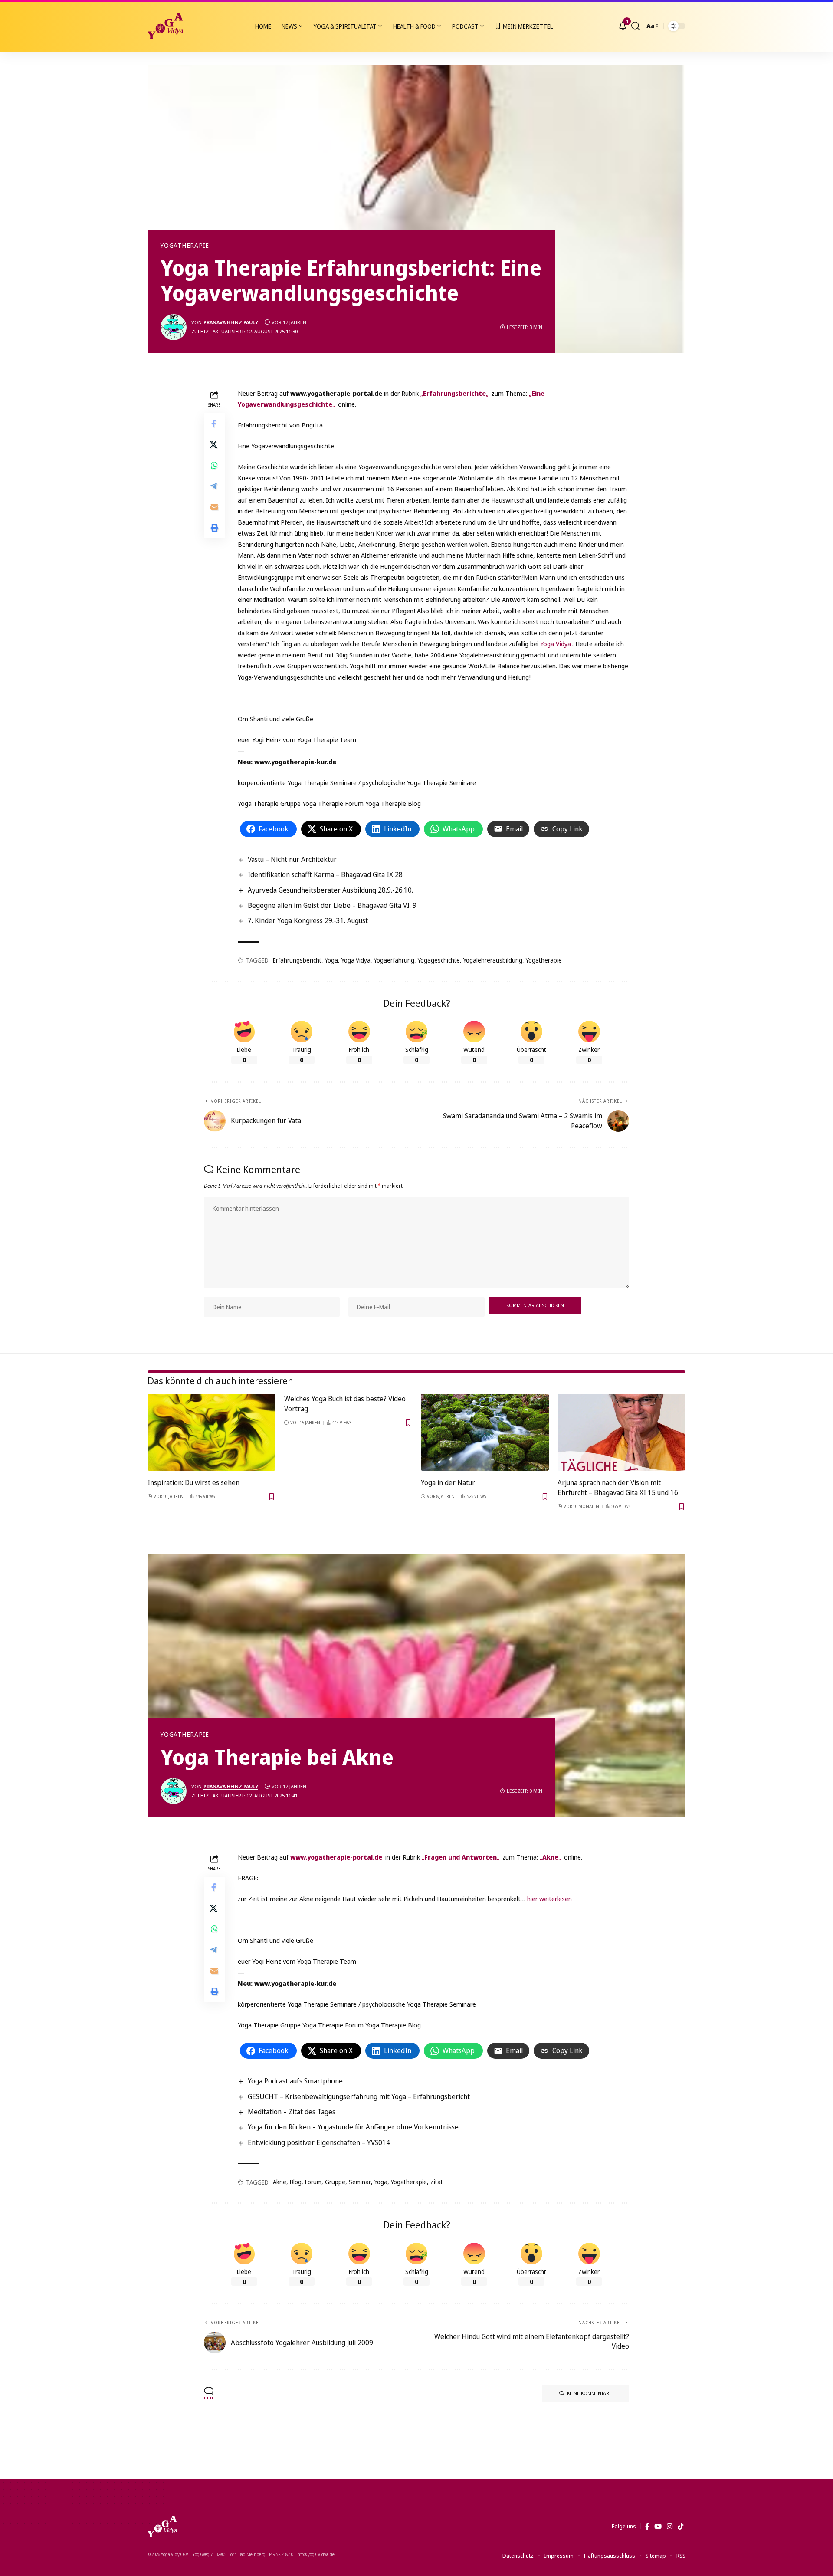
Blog (296, 2182)
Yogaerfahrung (394, 960)
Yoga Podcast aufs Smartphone (295, 2081)
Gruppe (335, 2182)
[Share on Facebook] (214, 423)
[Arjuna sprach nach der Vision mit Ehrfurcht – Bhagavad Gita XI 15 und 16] (621, 1432)
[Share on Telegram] (214, 486)
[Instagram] (670, 2527)
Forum (313, 2182)
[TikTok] (681, 2527)
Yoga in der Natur (448, 1482)
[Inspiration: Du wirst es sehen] (212, 1432)
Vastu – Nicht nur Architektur (292, 859)
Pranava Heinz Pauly (231, 322)
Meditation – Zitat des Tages (292, 2112)
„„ (454, 393)
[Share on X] (214, 444)
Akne (280, 2182)
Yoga (331, 960)
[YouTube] (658, 2527)
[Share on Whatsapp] (214, 465)
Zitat (437, 2182)
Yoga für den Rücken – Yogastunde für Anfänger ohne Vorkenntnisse (353, 2127)
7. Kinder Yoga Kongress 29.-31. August (308, 920)
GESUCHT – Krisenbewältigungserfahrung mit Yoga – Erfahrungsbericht (359, 2096)
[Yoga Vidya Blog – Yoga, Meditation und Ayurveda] (162, 2527)
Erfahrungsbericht (297, 960)
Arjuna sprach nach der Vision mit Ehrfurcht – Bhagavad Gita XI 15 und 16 (618, 1487)
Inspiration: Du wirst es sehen (193, 1482)
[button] (636, 26)
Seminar (360, 2182)
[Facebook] (647, 2527)
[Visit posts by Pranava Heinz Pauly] (174, 327)
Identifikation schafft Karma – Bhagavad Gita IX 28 (325, 874)
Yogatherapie (185, 246)
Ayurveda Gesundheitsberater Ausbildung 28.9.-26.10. (330, 890)
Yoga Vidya (556, 644)
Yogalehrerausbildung (493, 960)
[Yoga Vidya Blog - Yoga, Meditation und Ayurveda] (165, 26)
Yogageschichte (439, 960)
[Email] (214, 506)
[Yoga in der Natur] (485, 1432)
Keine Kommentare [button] (589, 2393)
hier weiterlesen (549, 1899)
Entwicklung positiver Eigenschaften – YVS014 (319, 2142)
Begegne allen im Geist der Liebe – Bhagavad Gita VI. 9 (332, 905)
